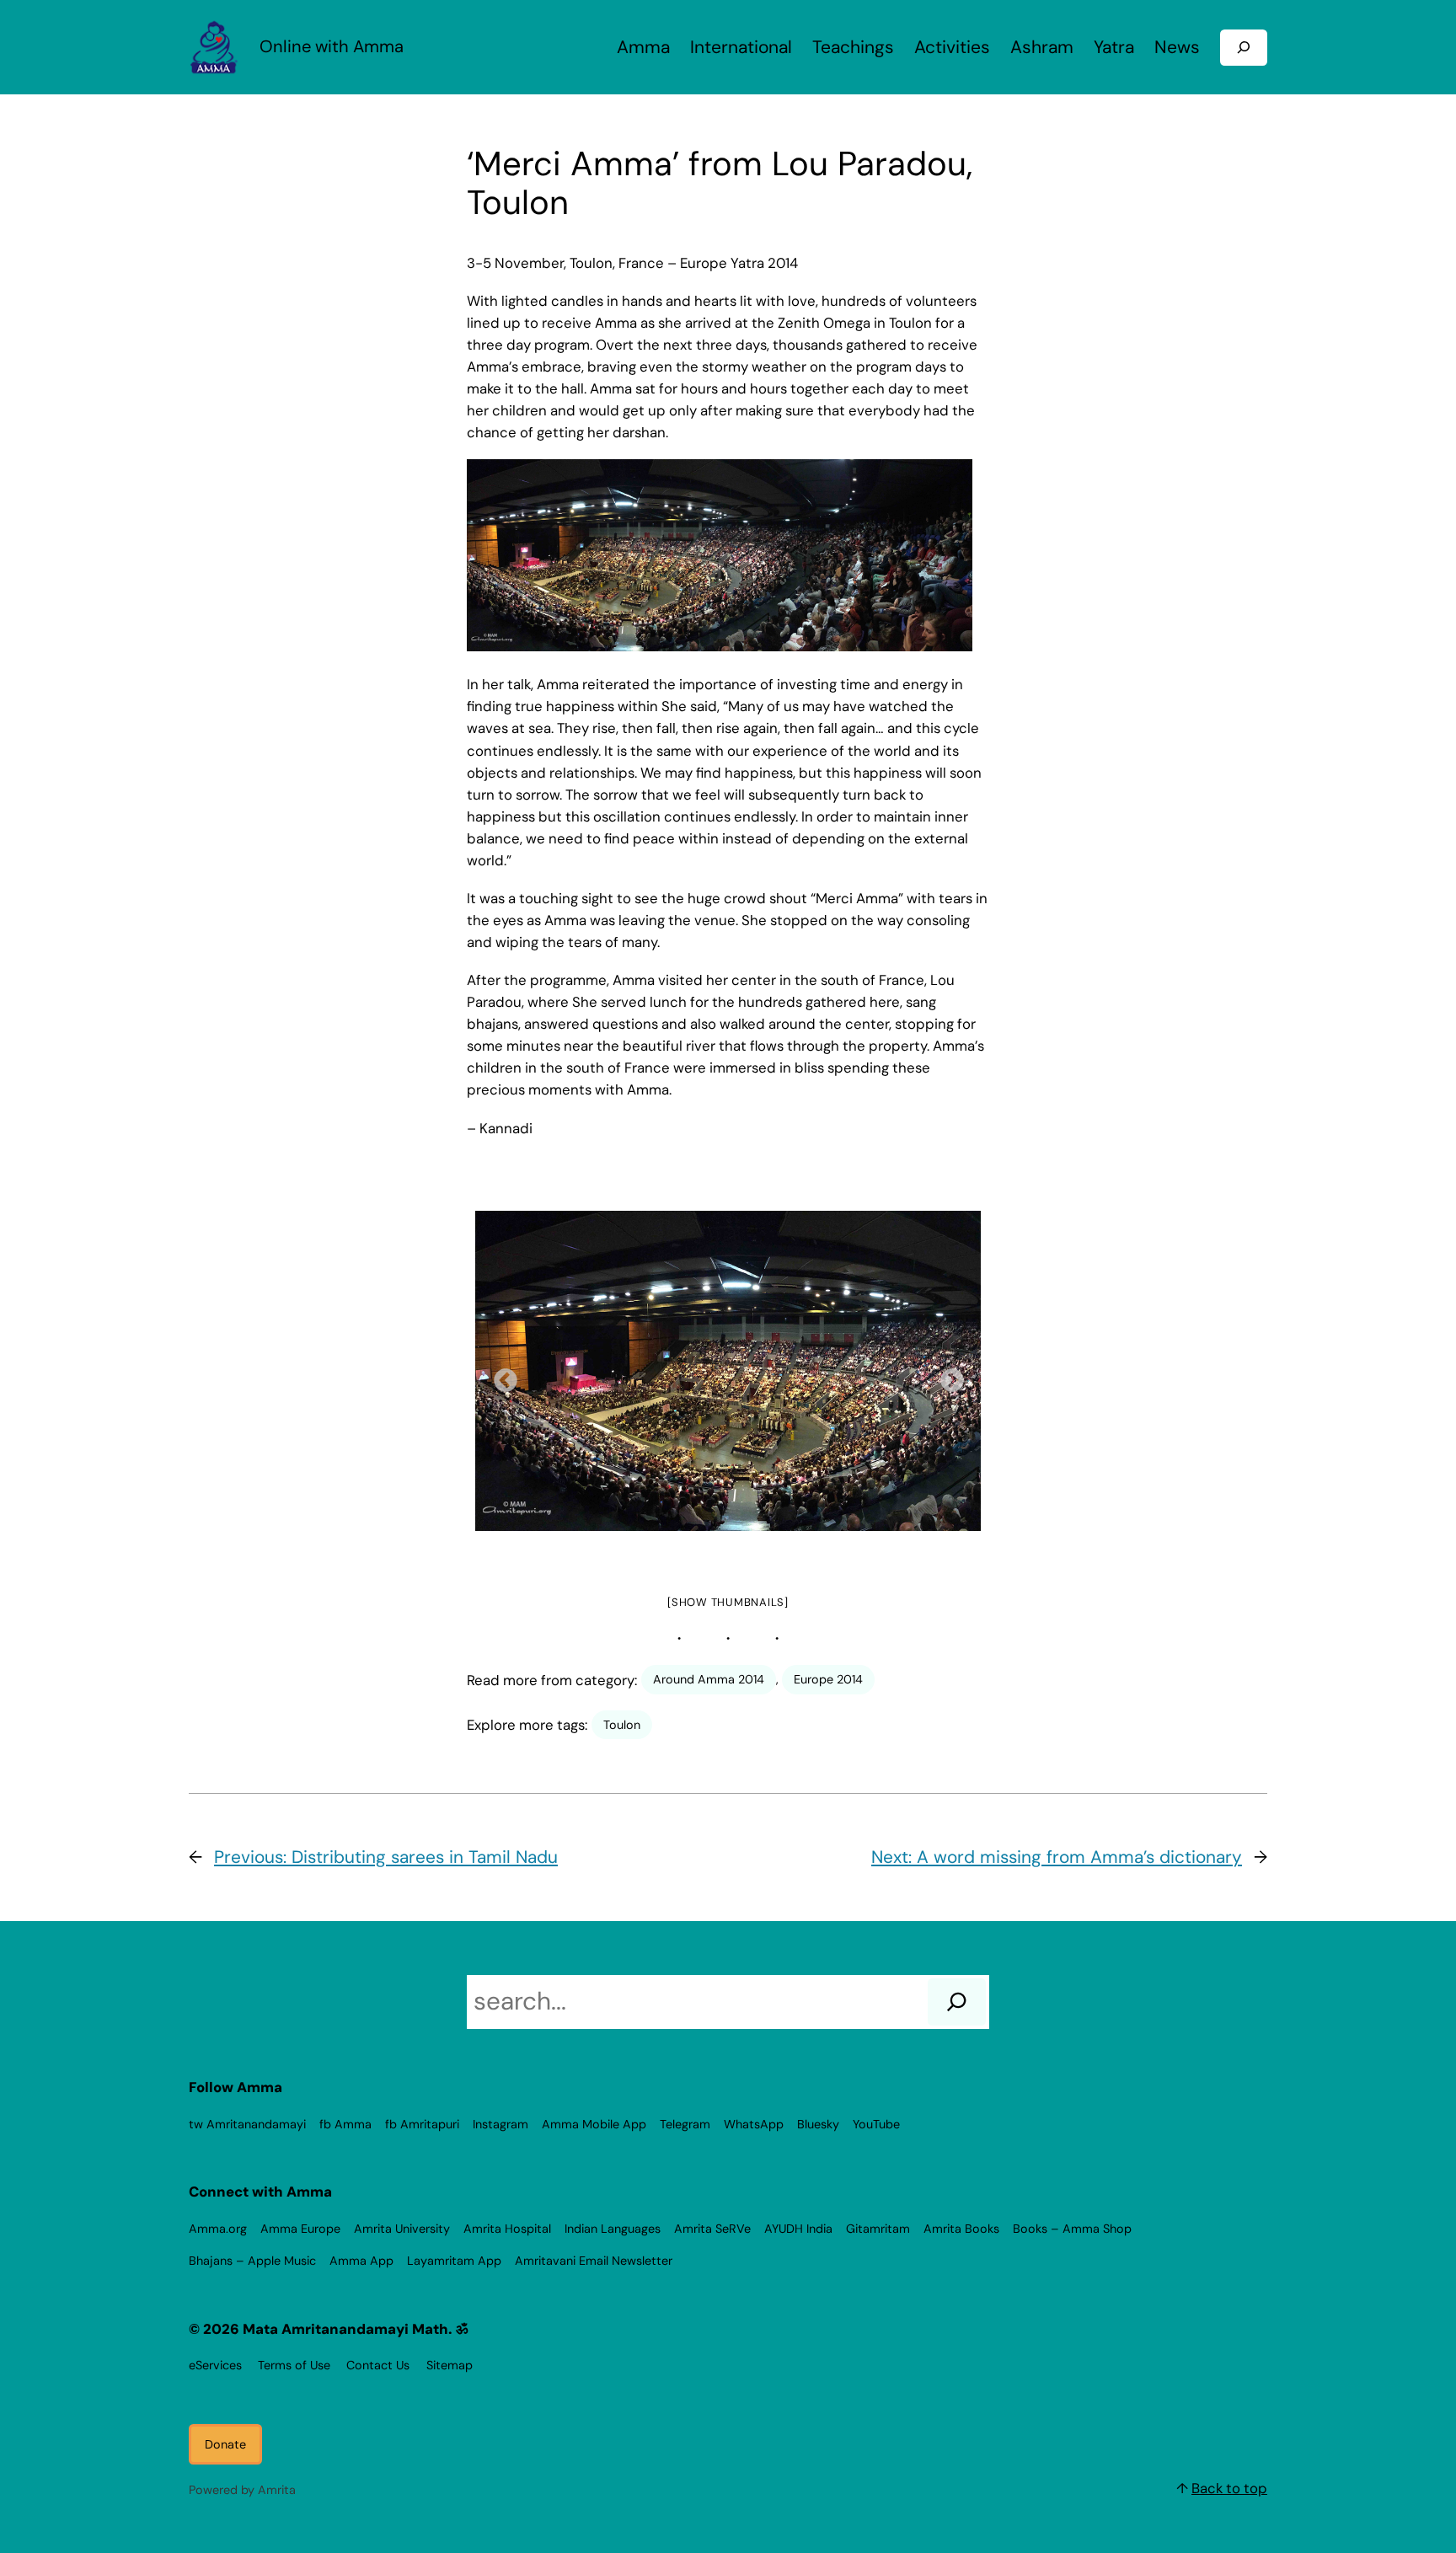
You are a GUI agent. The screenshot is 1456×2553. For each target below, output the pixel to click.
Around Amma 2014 (709, 1679)
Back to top (1229, 2488)
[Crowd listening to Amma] (728, 1371)
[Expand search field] (1244, 48)
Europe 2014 (828, 1679)
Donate (225, 2444)
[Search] (957, 2002)
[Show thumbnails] (728, 1602)
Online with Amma (332, 46)
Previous (500, 1376)
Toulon (622, 1725)
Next (947, 1376)
